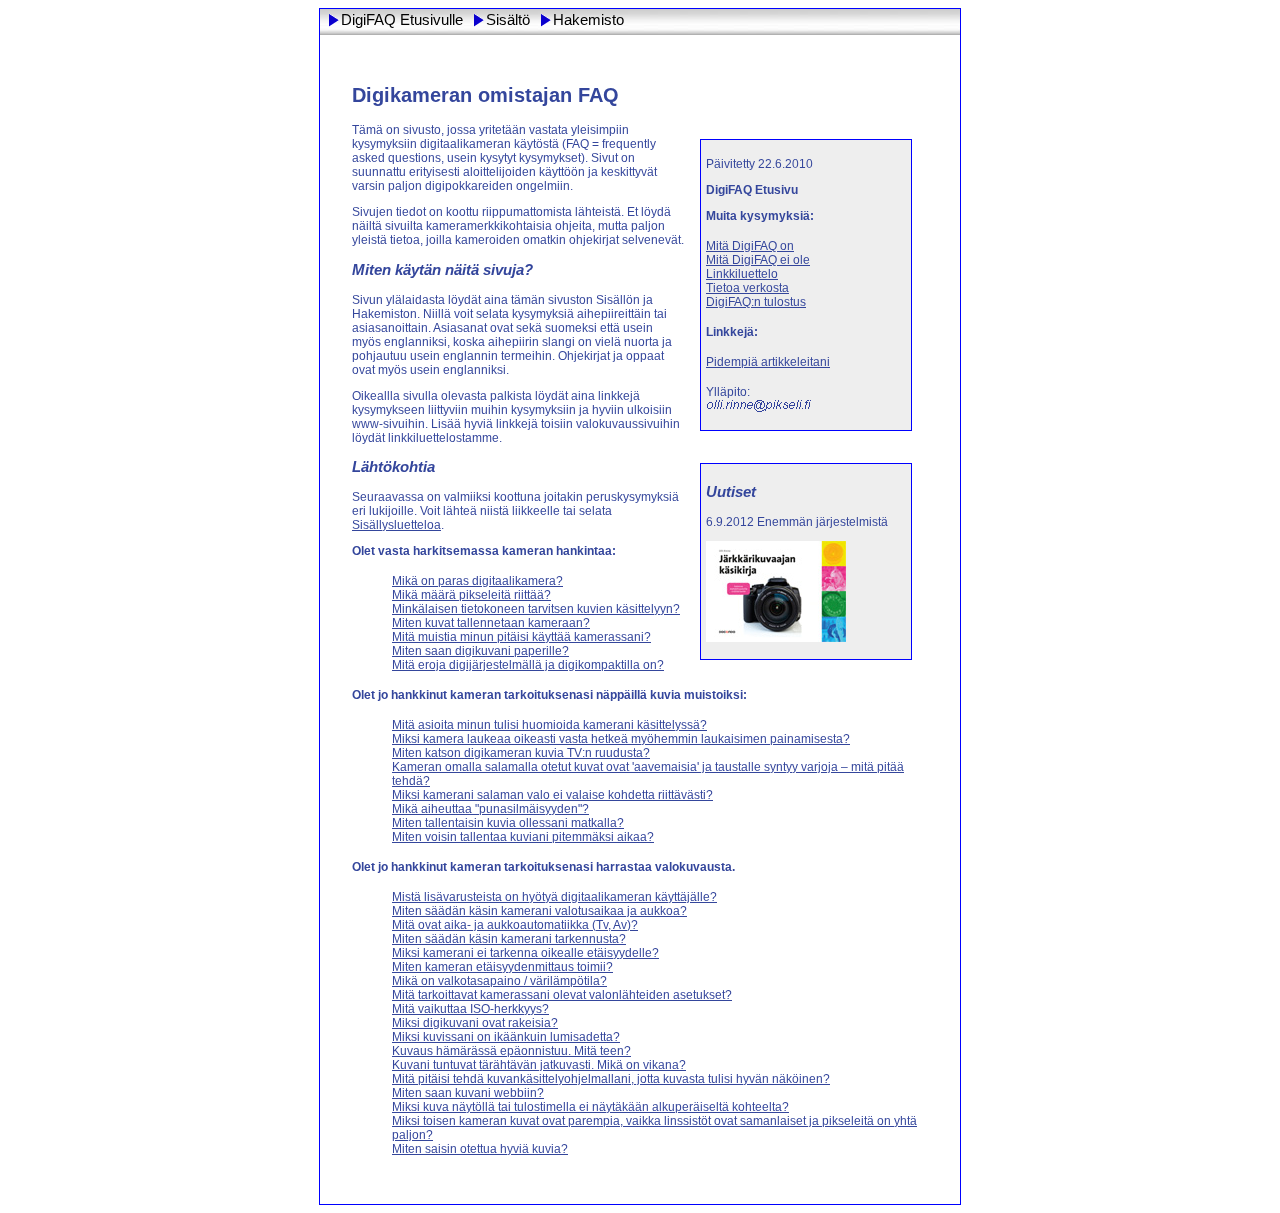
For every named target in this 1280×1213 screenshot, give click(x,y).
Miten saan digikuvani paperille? (480, 651)
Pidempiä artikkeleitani (768, 362)
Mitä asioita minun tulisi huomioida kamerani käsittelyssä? (549, 725)
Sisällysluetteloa (396, 525)
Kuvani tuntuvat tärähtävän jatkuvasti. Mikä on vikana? (539, 1065)
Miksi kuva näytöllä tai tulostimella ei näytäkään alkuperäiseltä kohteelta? (590, 1107)
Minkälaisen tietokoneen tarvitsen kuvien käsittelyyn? (536, 609)
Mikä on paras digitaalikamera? (477, 581)
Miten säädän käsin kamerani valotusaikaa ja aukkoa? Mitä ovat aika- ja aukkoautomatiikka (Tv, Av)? (539, 918)
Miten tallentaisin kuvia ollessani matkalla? (508, 823)
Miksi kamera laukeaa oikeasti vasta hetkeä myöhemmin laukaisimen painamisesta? (621, 739)
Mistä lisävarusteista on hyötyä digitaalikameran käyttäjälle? (554, 897)
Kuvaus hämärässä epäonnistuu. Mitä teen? (511, 1051)
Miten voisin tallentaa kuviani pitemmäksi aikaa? (523, 837)
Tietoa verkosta (747, 288)
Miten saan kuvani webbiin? (468, 1093)
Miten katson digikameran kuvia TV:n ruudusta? (521, 753)
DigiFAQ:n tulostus (756, 302)
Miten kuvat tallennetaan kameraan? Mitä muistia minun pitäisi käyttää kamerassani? (521, 630)
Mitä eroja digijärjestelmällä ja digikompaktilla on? (528, 665)
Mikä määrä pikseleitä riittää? (471, 595)
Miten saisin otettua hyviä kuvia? (480, 1149)
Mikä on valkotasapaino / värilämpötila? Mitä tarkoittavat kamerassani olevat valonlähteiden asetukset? (562, 988)
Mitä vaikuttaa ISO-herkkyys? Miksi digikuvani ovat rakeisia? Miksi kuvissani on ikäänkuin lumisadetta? (506, 1023)
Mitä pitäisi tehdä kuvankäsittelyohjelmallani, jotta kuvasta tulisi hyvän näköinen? (611, 1079)
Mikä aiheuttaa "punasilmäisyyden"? (490, 809)
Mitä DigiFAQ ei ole (758, 260)
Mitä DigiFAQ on (750, 246)
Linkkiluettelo (742, 274)
